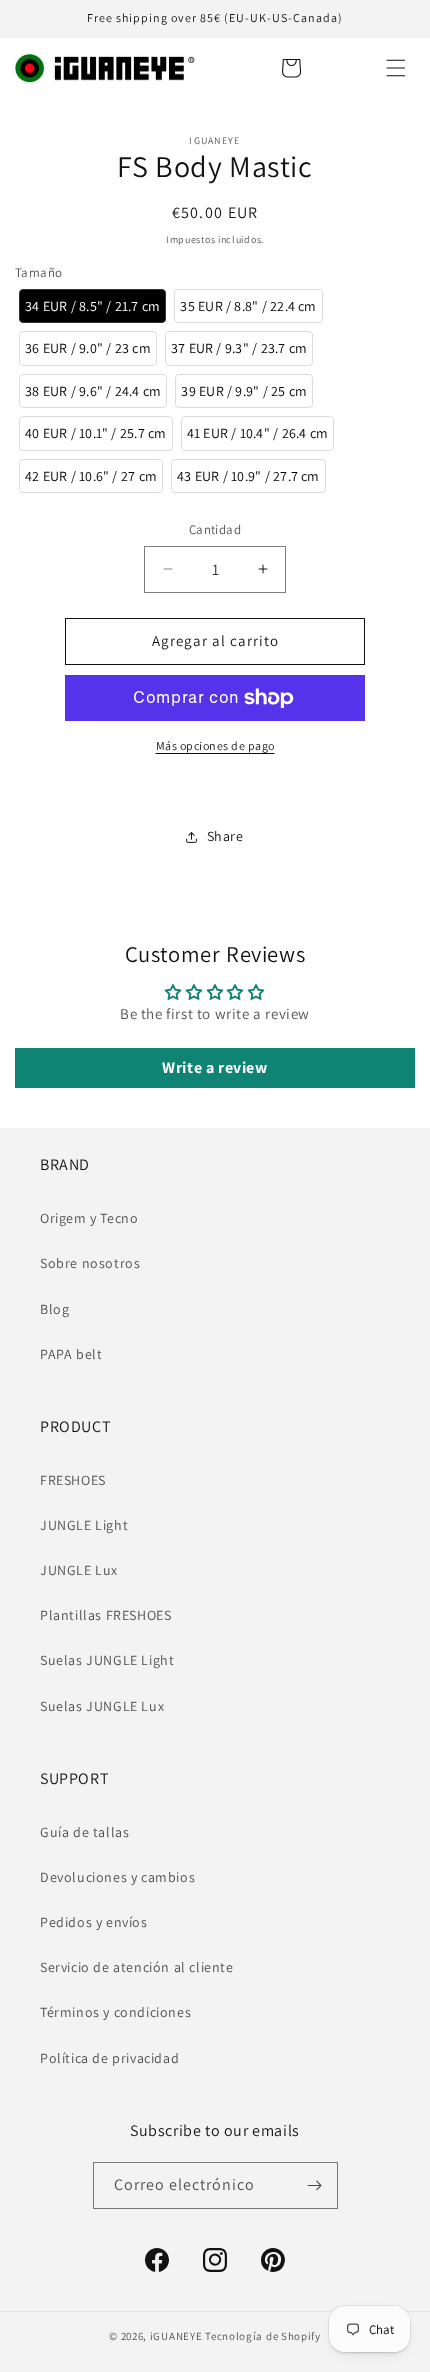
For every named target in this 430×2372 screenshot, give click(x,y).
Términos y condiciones (115, 2012)
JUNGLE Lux (79, 1570)
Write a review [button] (214, 1067)
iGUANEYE (176, 2336)
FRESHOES (73, 1480)
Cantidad (215, 529)
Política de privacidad (109, 2058)
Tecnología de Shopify (263, 2336)
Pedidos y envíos (94, 1922)
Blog (54, 1309)
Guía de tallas (84, 1832)
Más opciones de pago (215, 745)
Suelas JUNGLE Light (107, 1660)
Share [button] (225, 836)
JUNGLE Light (84, 1525)
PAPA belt (71, 1354)
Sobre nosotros (90, 1263)
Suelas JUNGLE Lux (102, 1706)
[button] (396, 68)
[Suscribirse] (315, 2185)
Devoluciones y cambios (117, 1877)
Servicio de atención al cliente (137, 1967)
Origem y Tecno (89, 1218)
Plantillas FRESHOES (105, 1615)
